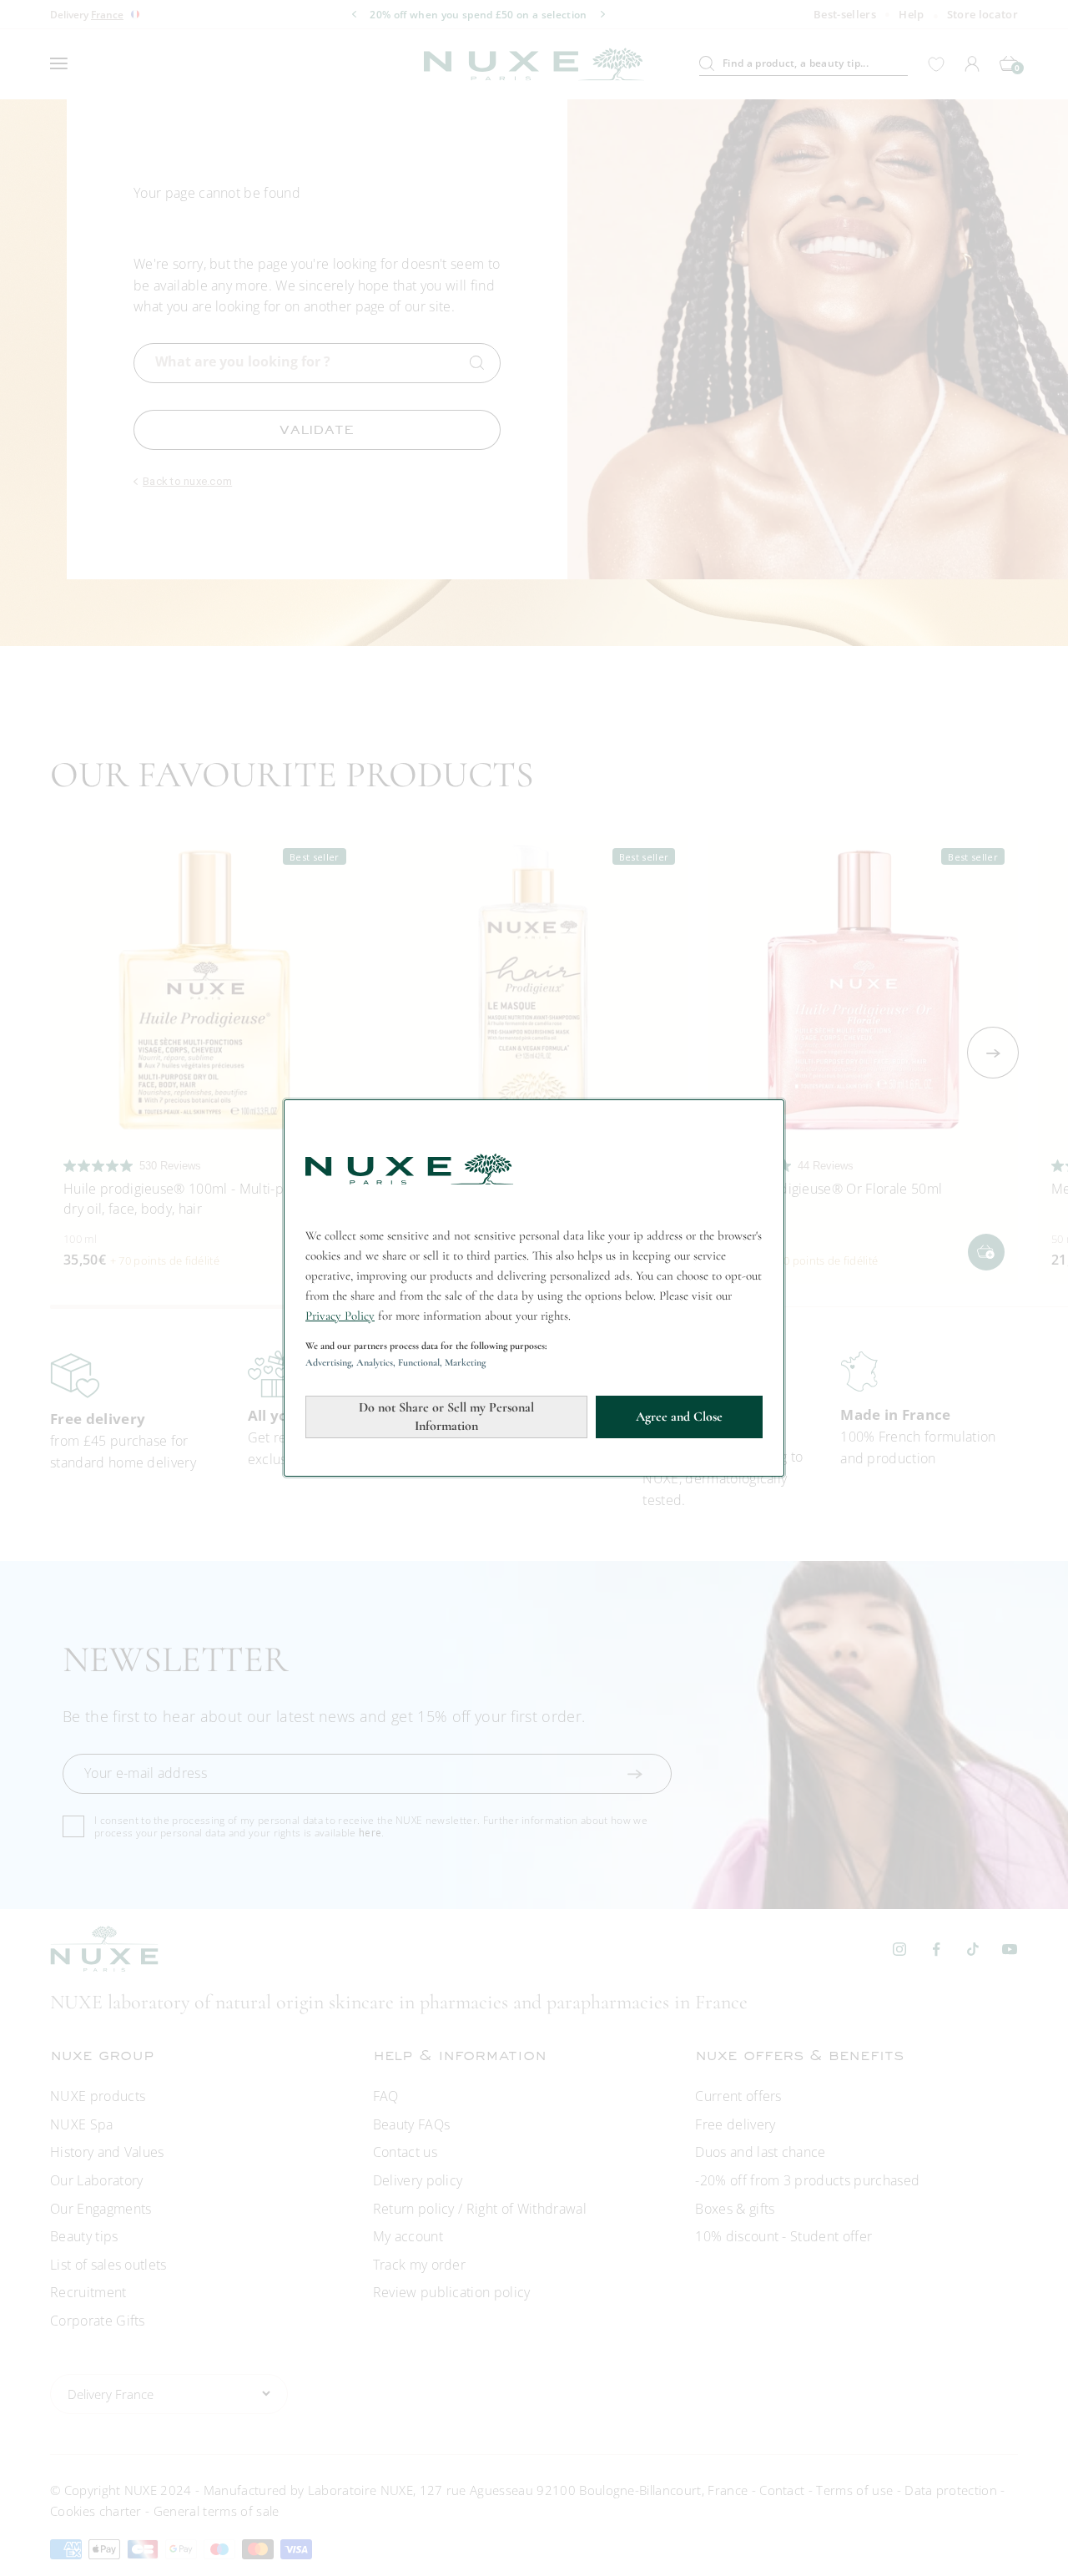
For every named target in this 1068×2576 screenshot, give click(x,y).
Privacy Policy (340, 1316)
